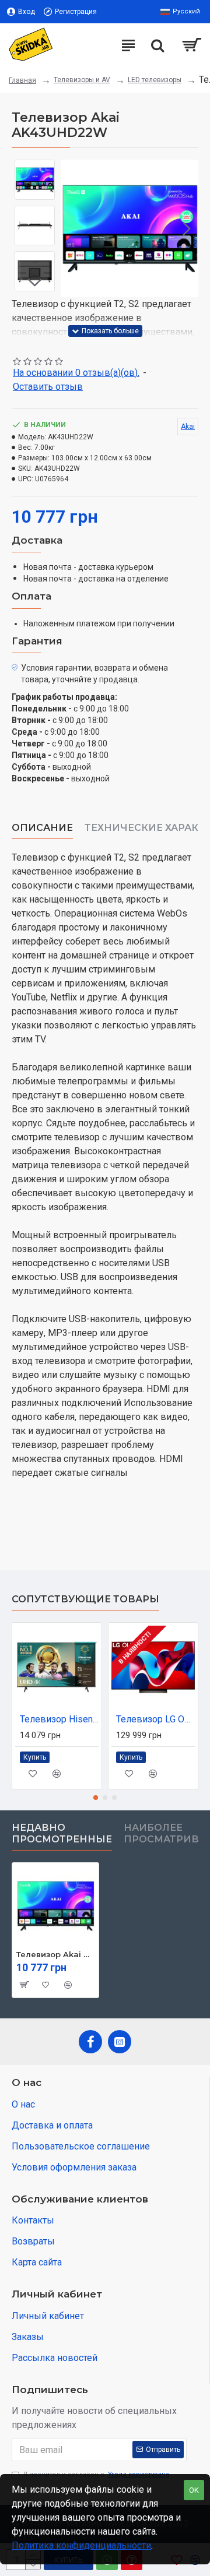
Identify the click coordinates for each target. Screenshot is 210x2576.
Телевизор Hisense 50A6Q (59, 1719)
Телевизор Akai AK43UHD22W (55, 1954)
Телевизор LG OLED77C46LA (155, 1719)
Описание (42, 828)
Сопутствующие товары (85, 1599)
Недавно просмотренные (62, 1833)
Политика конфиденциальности (81, 2545)
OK (194, 2490)
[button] (72, 228)
